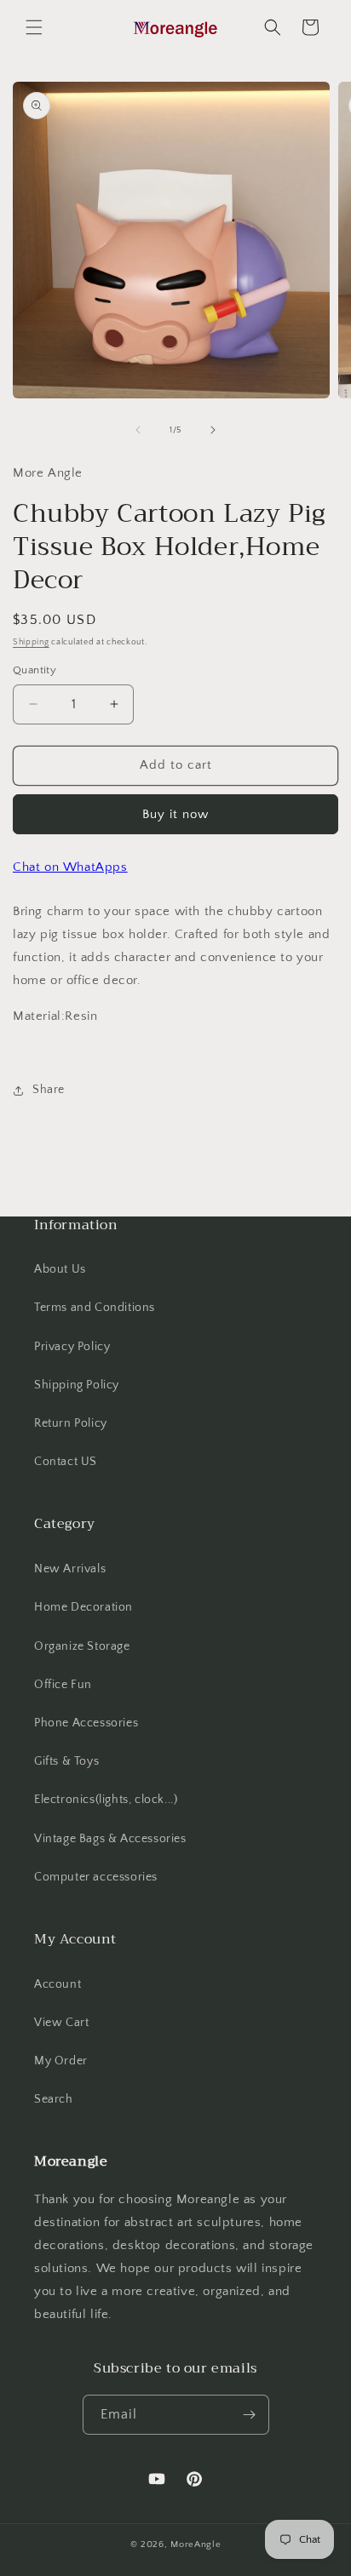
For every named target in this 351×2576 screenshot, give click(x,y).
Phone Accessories (86, 1723)
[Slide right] (213, 430)
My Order (61, 2061)
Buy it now (175, 814)
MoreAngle (196, 2545)
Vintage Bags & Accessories (110, 1839)
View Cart (61, 2023)
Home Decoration (83, 1607)
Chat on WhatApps (70, 867)
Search (54, 2099)
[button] (34, 27)
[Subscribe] (250, 2415)
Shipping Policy (77, 1385)
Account (58, 1984)
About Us (60, 1269)
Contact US (66, 1462)
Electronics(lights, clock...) (106, 1800)
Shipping (31, 642)
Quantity (35, 670)
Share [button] (49, 1090)
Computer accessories (96, 1877)
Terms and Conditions (95, 1308)
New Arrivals (70, 1569)
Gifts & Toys (66, 1761)
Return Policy (71, 1423)
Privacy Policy (72, 1347)
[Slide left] (138, 430)
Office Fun (63, 1685)
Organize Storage (82, 1646)
